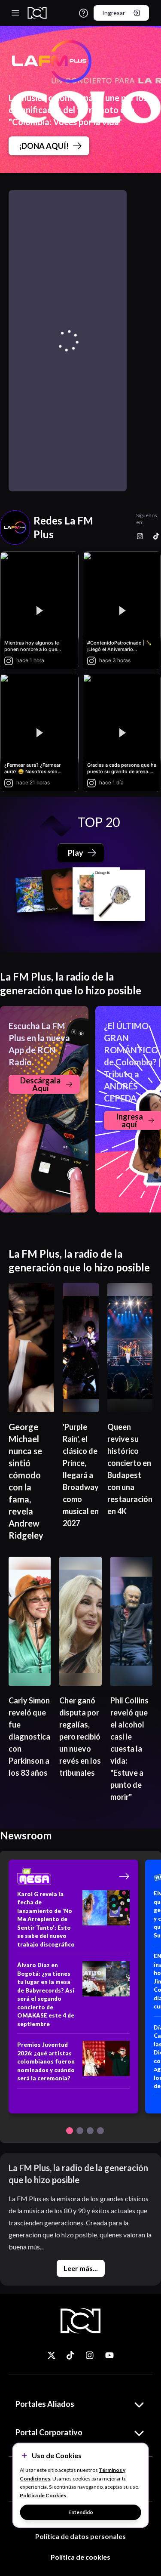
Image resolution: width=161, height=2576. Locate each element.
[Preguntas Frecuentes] (84, 13)
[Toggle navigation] (15, 13)
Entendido (81, 2512)
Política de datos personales (80, 2536)
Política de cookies (80, 2557)
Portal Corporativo (49, 2432)
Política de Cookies (43, 2495)
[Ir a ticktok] (52, 2355)
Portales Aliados (45, 2404)
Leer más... (81, 2268)
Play (76, 853)
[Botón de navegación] (70, 2131)
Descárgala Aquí (40, 1084)
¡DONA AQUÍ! (44, 146)
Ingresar (114, 13)
